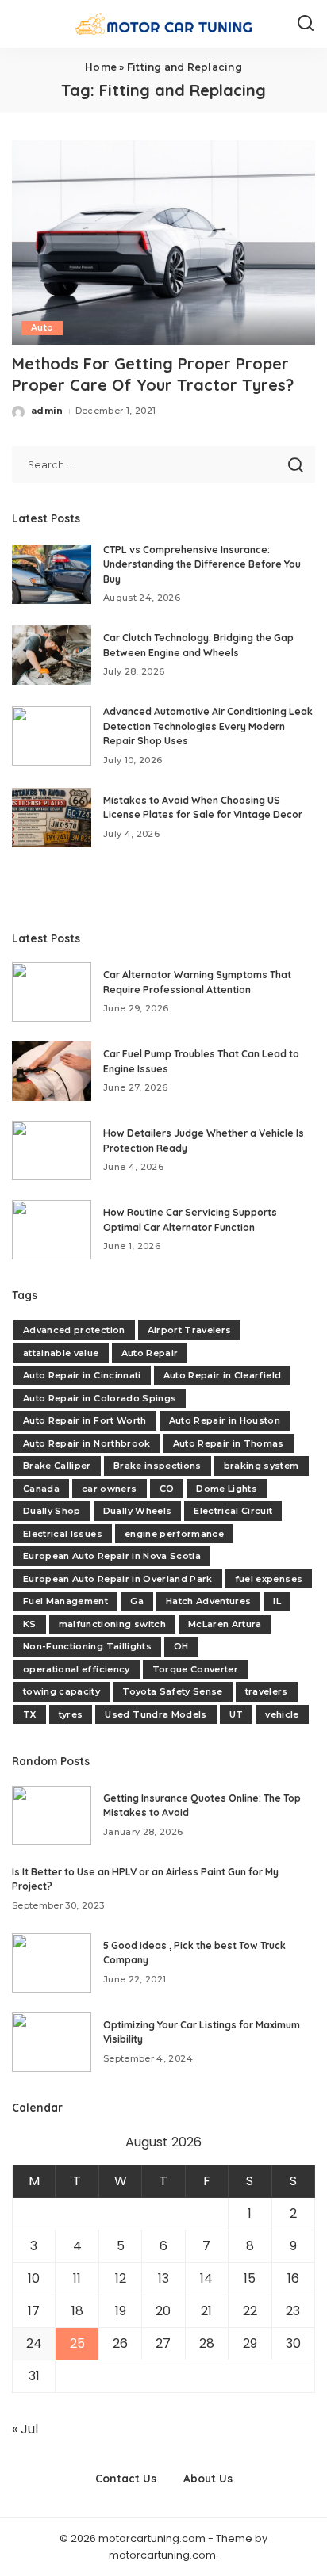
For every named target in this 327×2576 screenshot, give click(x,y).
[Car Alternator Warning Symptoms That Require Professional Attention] (52, 992)
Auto (42, 328)
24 (34, 2343)
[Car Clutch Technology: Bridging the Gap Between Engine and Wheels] (52, 655)
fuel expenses (269, 1579)
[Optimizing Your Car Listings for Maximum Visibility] (52, 2042)
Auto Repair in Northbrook (87, 1443)
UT (237, 1714)
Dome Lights (227, 1489)
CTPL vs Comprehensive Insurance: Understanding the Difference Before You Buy (202, 564)
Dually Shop (52, 1511)
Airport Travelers (190, 1330)
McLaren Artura (225, 1624)
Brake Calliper (57, 1466)
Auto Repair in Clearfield (223, 1375)
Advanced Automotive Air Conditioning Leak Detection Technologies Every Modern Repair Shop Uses (208, 726)
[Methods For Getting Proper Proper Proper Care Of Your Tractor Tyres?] (163, 243)
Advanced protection (74, 1330)
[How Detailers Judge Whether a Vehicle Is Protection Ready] (52, 1150)
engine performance (174, 1534)
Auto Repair (150, 1353)
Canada (41, 1489)
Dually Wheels (137, 1511)
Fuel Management (65, 1601)
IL (277, 1601)
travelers (267, 1691)
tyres (71, 1714)
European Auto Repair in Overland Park (118, 1579)
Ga (137, 1601)
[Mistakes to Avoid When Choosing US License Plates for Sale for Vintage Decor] (52, 818)
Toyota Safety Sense (173, 1691)
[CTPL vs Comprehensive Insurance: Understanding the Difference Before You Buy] (52, 574)
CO (167, 1489)
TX (30, 1714)
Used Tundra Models (156, 1714)
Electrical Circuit (233, 1511)
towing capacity (62, 1691)
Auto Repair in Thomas (229, 1443)
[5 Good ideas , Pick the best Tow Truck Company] (52, 1963)
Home (101, 67)
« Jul (25, 2429)
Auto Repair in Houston (225, 1420)
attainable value (61, 1353)
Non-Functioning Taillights (87, 1646)
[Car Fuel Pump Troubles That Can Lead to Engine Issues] (52, 1071)
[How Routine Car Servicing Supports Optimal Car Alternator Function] (52, 1230)
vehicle (282, 1714)
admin (47, 411)
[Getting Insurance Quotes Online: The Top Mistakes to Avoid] (52, 1815)
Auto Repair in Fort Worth (85, 1420)
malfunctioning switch (112, 1624)
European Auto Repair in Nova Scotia (112, 1556)
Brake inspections (158, 1466)
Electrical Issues (63, 1534)
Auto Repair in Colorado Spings (100, 1398)
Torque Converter (196, 1669)
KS (30, 1624)
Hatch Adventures (209, 1601)
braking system (262, 1466)
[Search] (306, 24)
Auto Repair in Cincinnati (82, 1375)
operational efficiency (77, 1669)
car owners (109, 1489)
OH (181, 1646)
